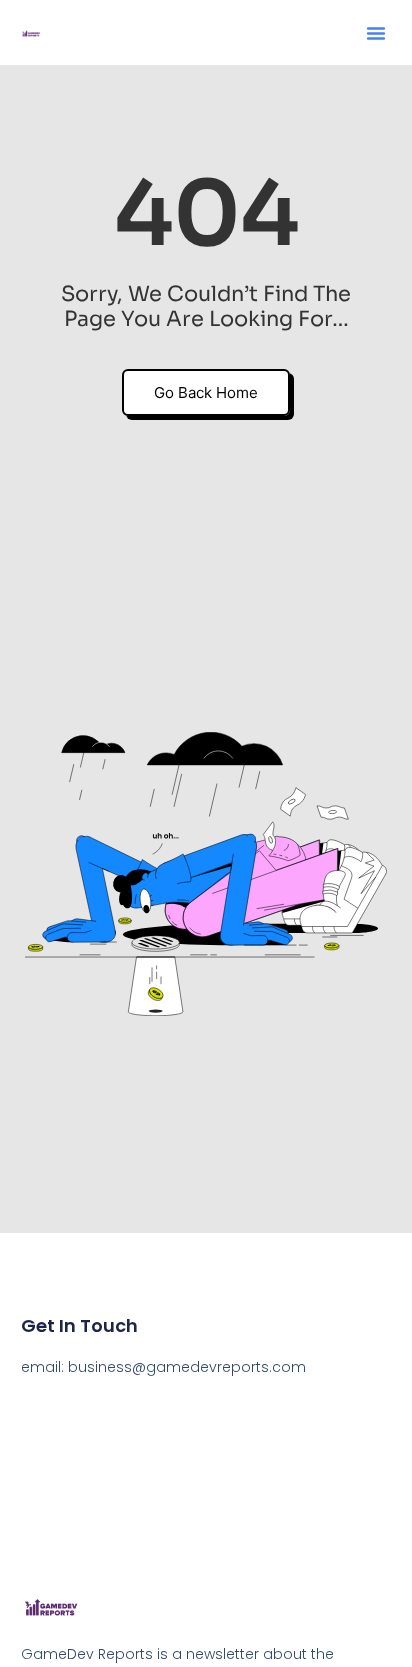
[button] (376, 33)
